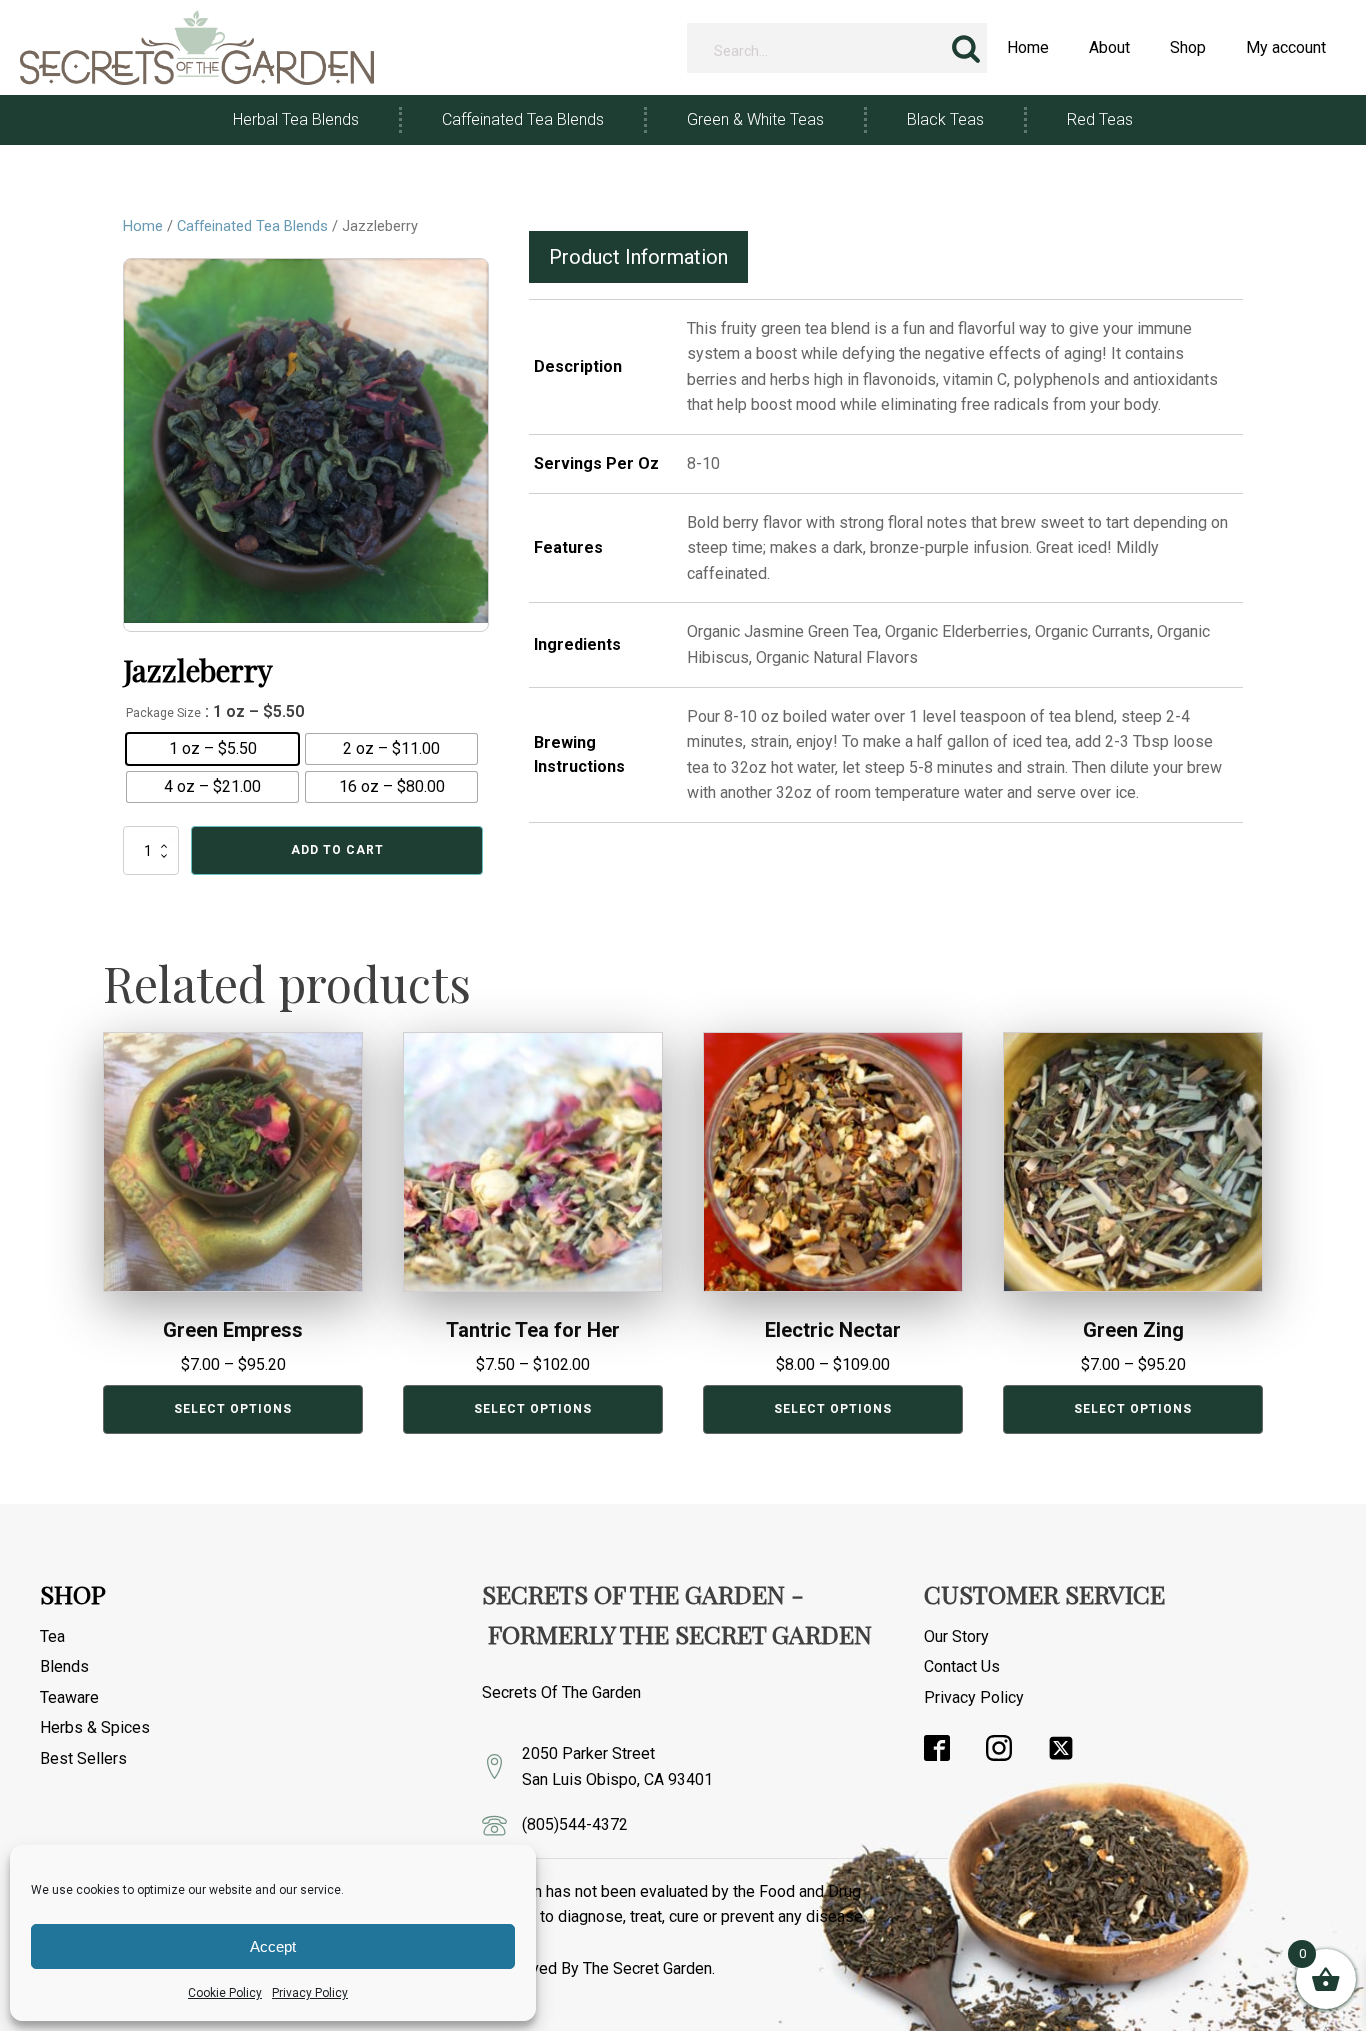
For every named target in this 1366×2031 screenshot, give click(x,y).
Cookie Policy (225, 1993)
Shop (1188, 47)
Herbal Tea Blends (296, 119)
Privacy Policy (310, 1993)
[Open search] (966, 48)
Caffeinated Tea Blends (523, 119)
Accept (273, 1946)
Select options (233, 1409)
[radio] (212, 749)
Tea (52, 1636)
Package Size (163, 713)
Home (1028, 47)
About (1109, 47)
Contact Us (962, 1666)
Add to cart (337, 850)
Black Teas (945, 119)
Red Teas (1100, 119)
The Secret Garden (647, 1968)
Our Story (956, 1636)
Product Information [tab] (638, 257)
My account (1286, 47)
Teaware (69, 1697)
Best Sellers (83, 1758)
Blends (64, 1666)
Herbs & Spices (95, 1727)
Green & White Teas (755, 119)
